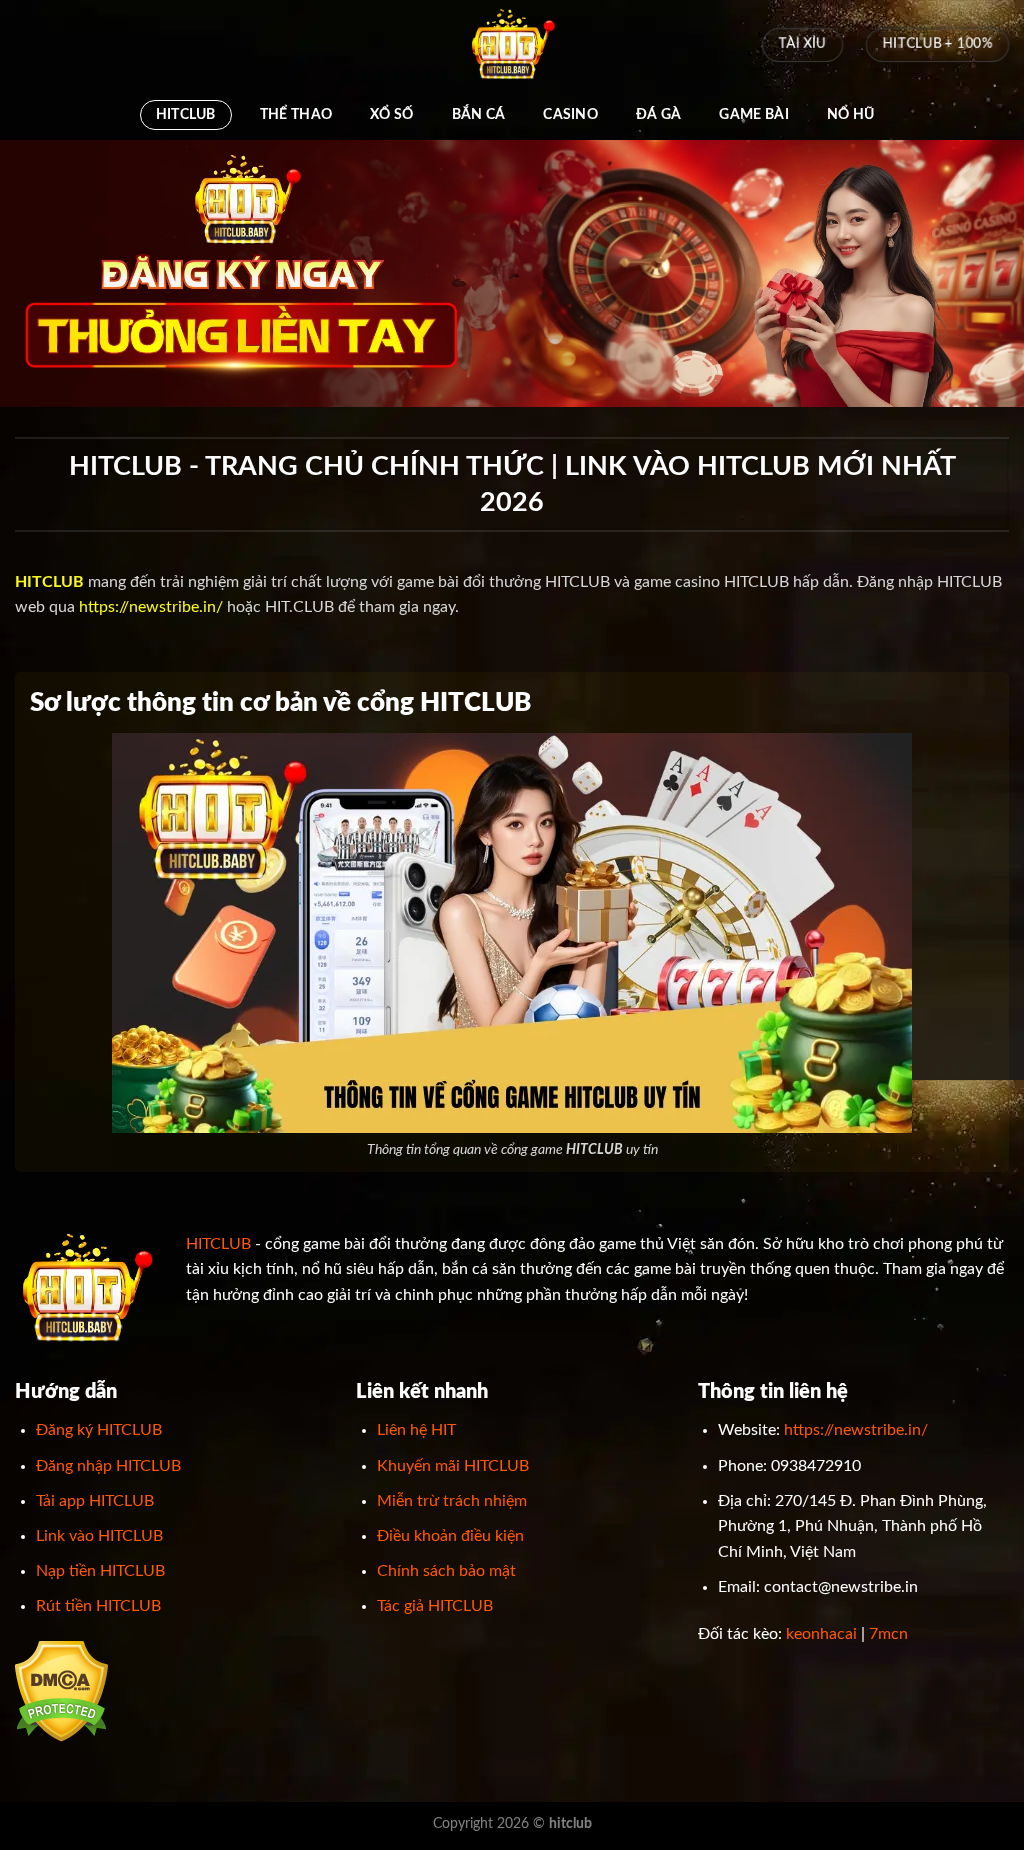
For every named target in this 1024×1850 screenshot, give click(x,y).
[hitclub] (512, 45)
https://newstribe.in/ (151, 607)
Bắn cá (479, 114)
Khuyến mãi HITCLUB (453, 1466)
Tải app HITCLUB (95, 1501)
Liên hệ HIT (416, 1430)
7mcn (888, 1634)
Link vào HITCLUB (99, 1536)
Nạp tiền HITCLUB (100, 1571)
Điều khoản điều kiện (450, 1536)
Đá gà (658, 114)
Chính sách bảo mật (446, 1571)
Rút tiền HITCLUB (98, 1606)
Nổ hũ (850, 114)
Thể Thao (296, 114)
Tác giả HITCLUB (435, 1606)
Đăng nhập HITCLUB (108, 1466)
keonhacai (821, 1634)
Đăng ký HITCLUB (99, 1430)
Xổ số (391, 114)
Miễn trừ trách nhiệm (452, 1501)
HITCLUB (186, 114)
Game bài (753, 114)
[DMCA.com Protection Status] (61, 1690)
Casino (570, 114)
